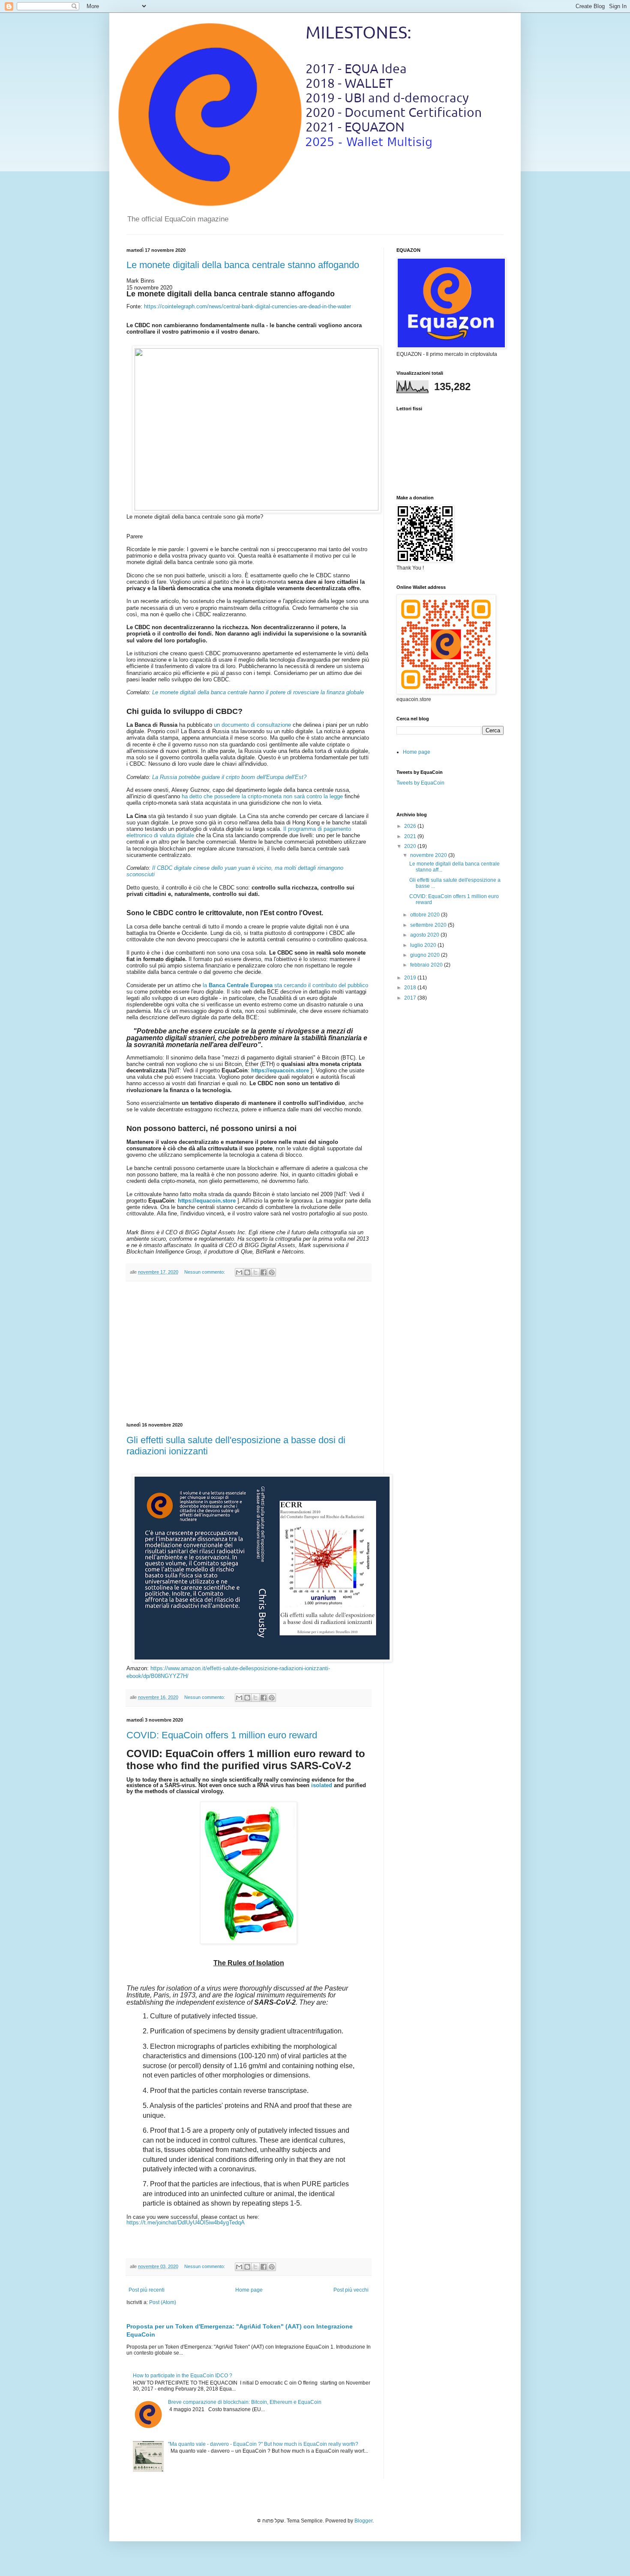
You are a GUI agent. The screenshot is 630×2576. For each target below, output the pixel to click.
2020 (411, 846)
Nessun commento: (205, 1272)
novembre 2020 (429, 855)
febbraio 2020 (427, 965)
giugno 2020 (426, 955)
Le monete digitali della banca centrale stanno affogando (243, 265)
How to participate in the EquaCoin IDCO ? (183, 2376)
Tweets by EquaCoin (420, 783)
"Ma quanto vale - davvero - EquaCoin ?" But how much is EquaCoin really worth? (263, 2444)
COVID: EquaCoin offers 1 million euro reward (222, 1735)
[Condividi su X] (255, 1272)
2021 (411, 836)
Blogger (363, 2521)
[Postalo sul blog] (247, 1272)
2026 (411, 826)
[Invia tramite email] (239, 1272)
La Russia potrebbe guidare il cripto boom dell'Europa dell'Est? (229, 777)
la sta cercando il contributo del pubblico (285, 985)
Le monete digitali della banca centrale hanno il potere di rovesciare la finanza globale (258, 692)
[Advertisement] (249, 1352)
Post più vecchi (351, 2290)
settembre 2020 (429, 925)
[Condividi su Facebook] (264, 1272)
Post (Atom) (163, 2302)
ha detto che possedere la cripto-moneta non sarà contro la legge (262, 796)
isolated (322, 1785)
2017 (411, 998)
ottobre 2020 (426, 915)
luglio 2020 (424, 945)
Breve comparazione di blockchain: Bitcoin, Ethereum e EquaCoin (245, 2402)
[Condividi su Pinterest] (272, 1272)
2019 (411, 978)
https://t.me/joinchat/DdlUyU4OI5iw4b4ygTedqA (186, 2222)
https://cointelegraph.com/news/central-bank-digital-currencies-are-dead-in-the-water (247, 306)
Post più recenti (147, 2290)
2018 (411, 988)
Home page (249, 2290)
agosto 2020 (425, 935)
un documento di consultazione (252, 725)
